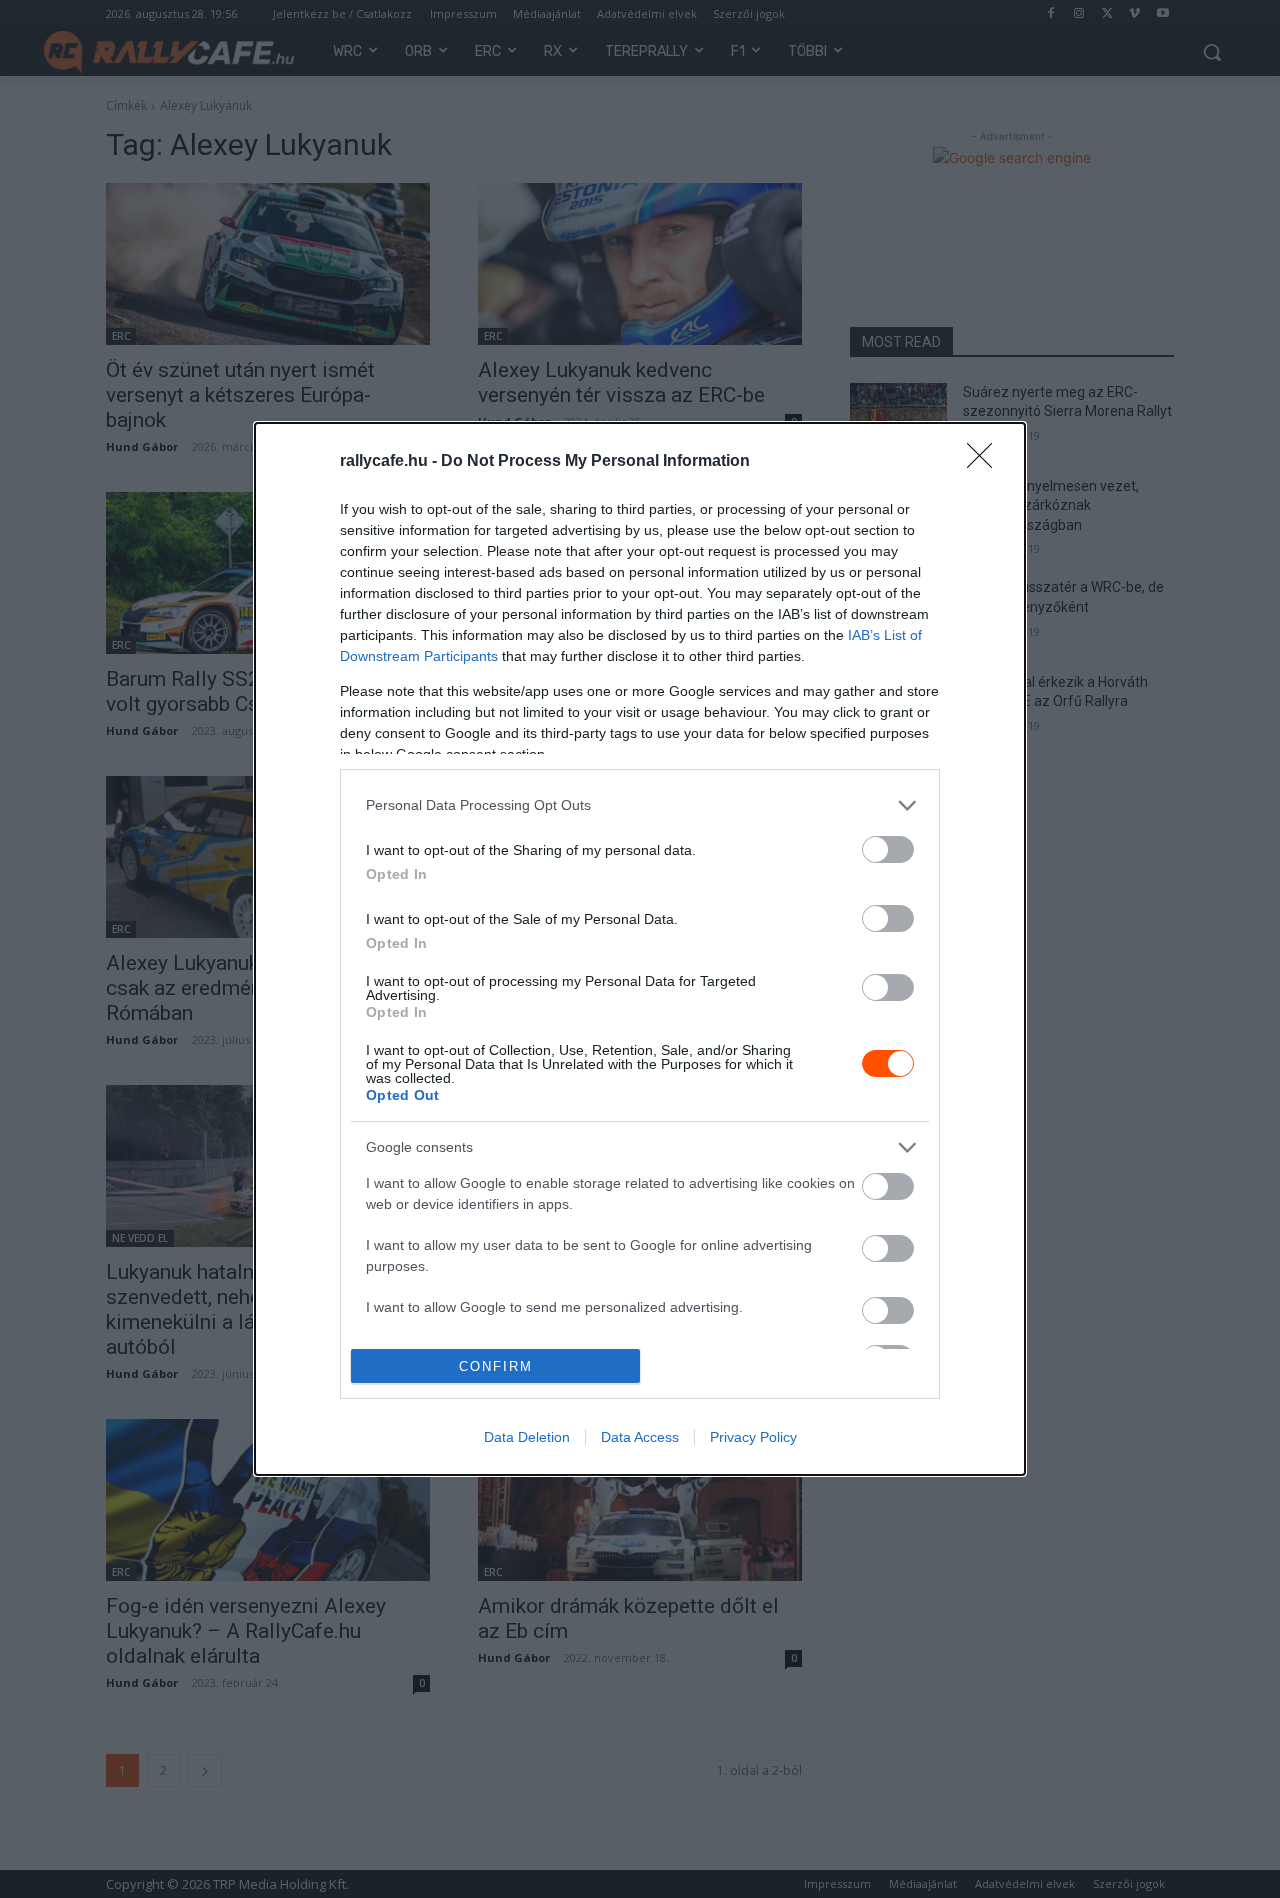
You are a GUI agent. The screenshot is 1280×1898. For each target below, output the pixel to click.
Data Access (640, 1437)
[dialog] (640, 949)
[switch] (888, 849)
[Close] (986, 462)
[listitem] (640, 805)
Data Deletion (527, 1437)
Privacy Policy (753, 1437)
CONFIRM (496, 1366)
